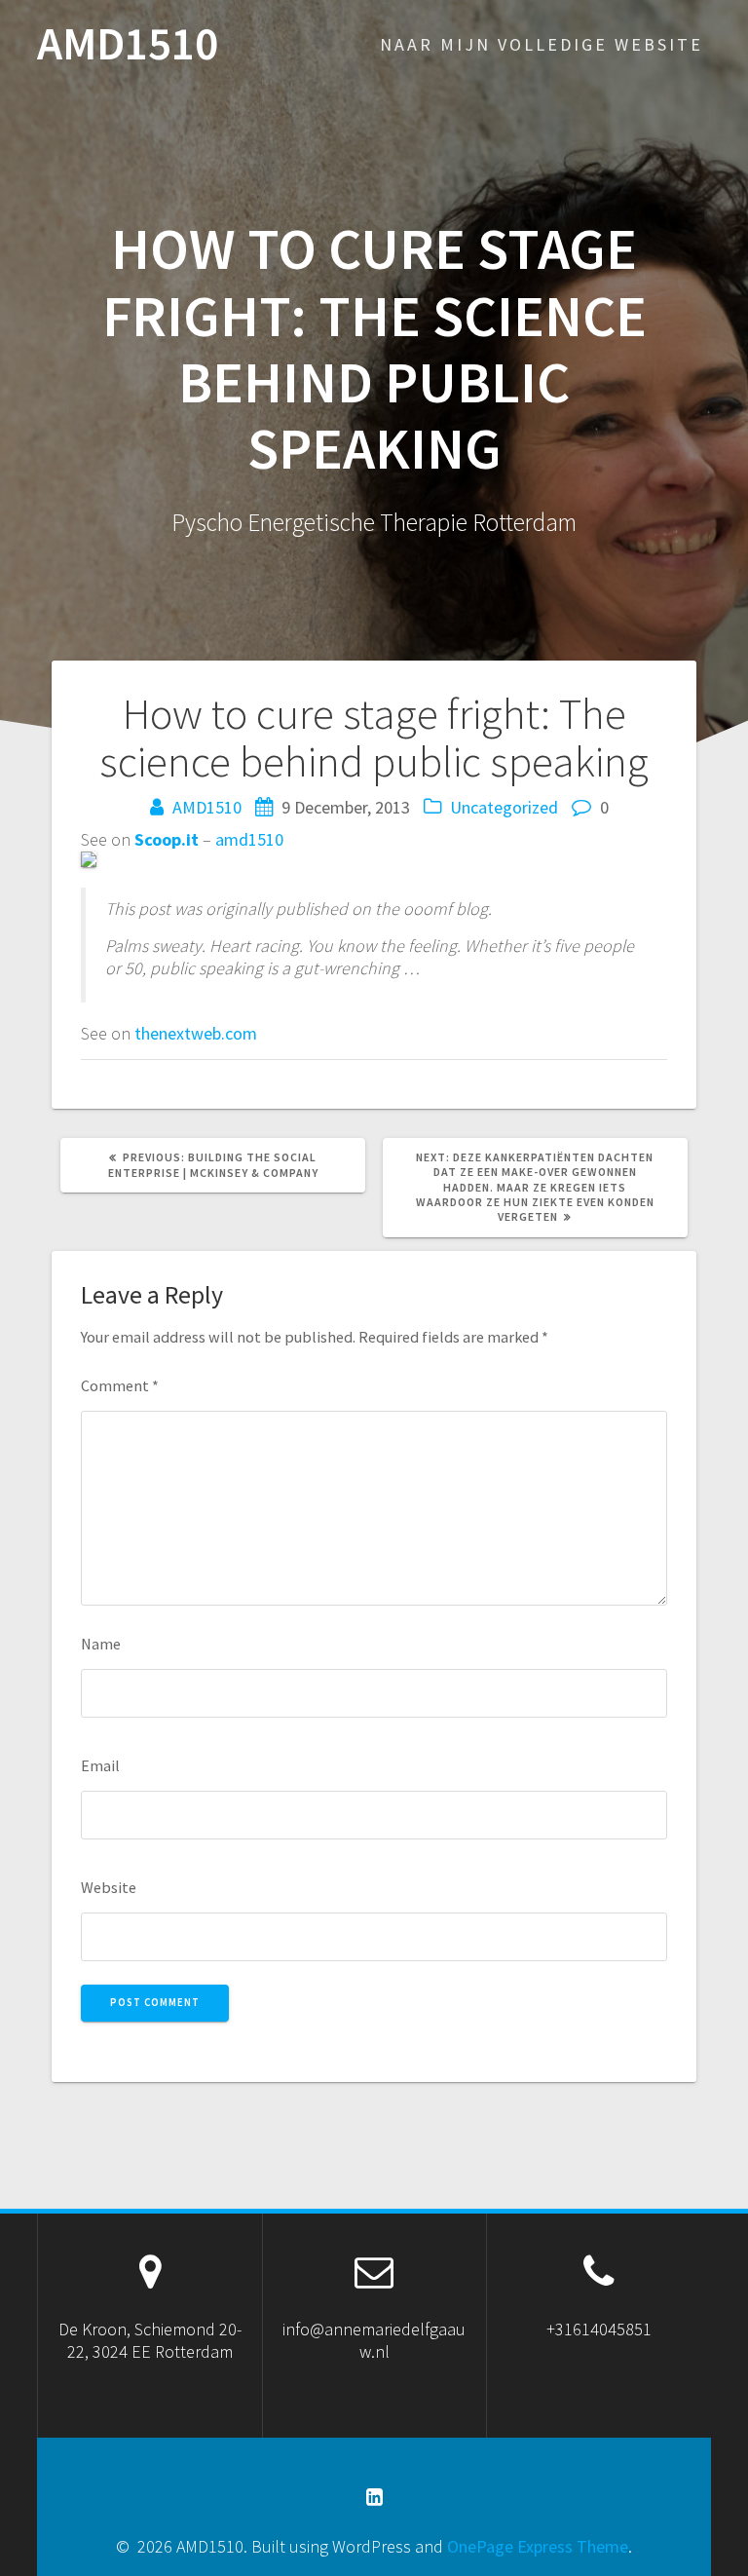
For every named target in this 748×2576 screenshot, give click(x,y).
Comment (120, 1385)
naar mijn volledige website (542, 44)
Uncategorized (504, 807)
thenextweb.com (196, 1033)
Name (101, 1644)
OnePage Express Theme (538, 2546)
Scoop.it (167, 839)
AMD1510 (128, 44)
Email (100, 1765)
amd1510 (249, 839)
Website (109, 1887)
